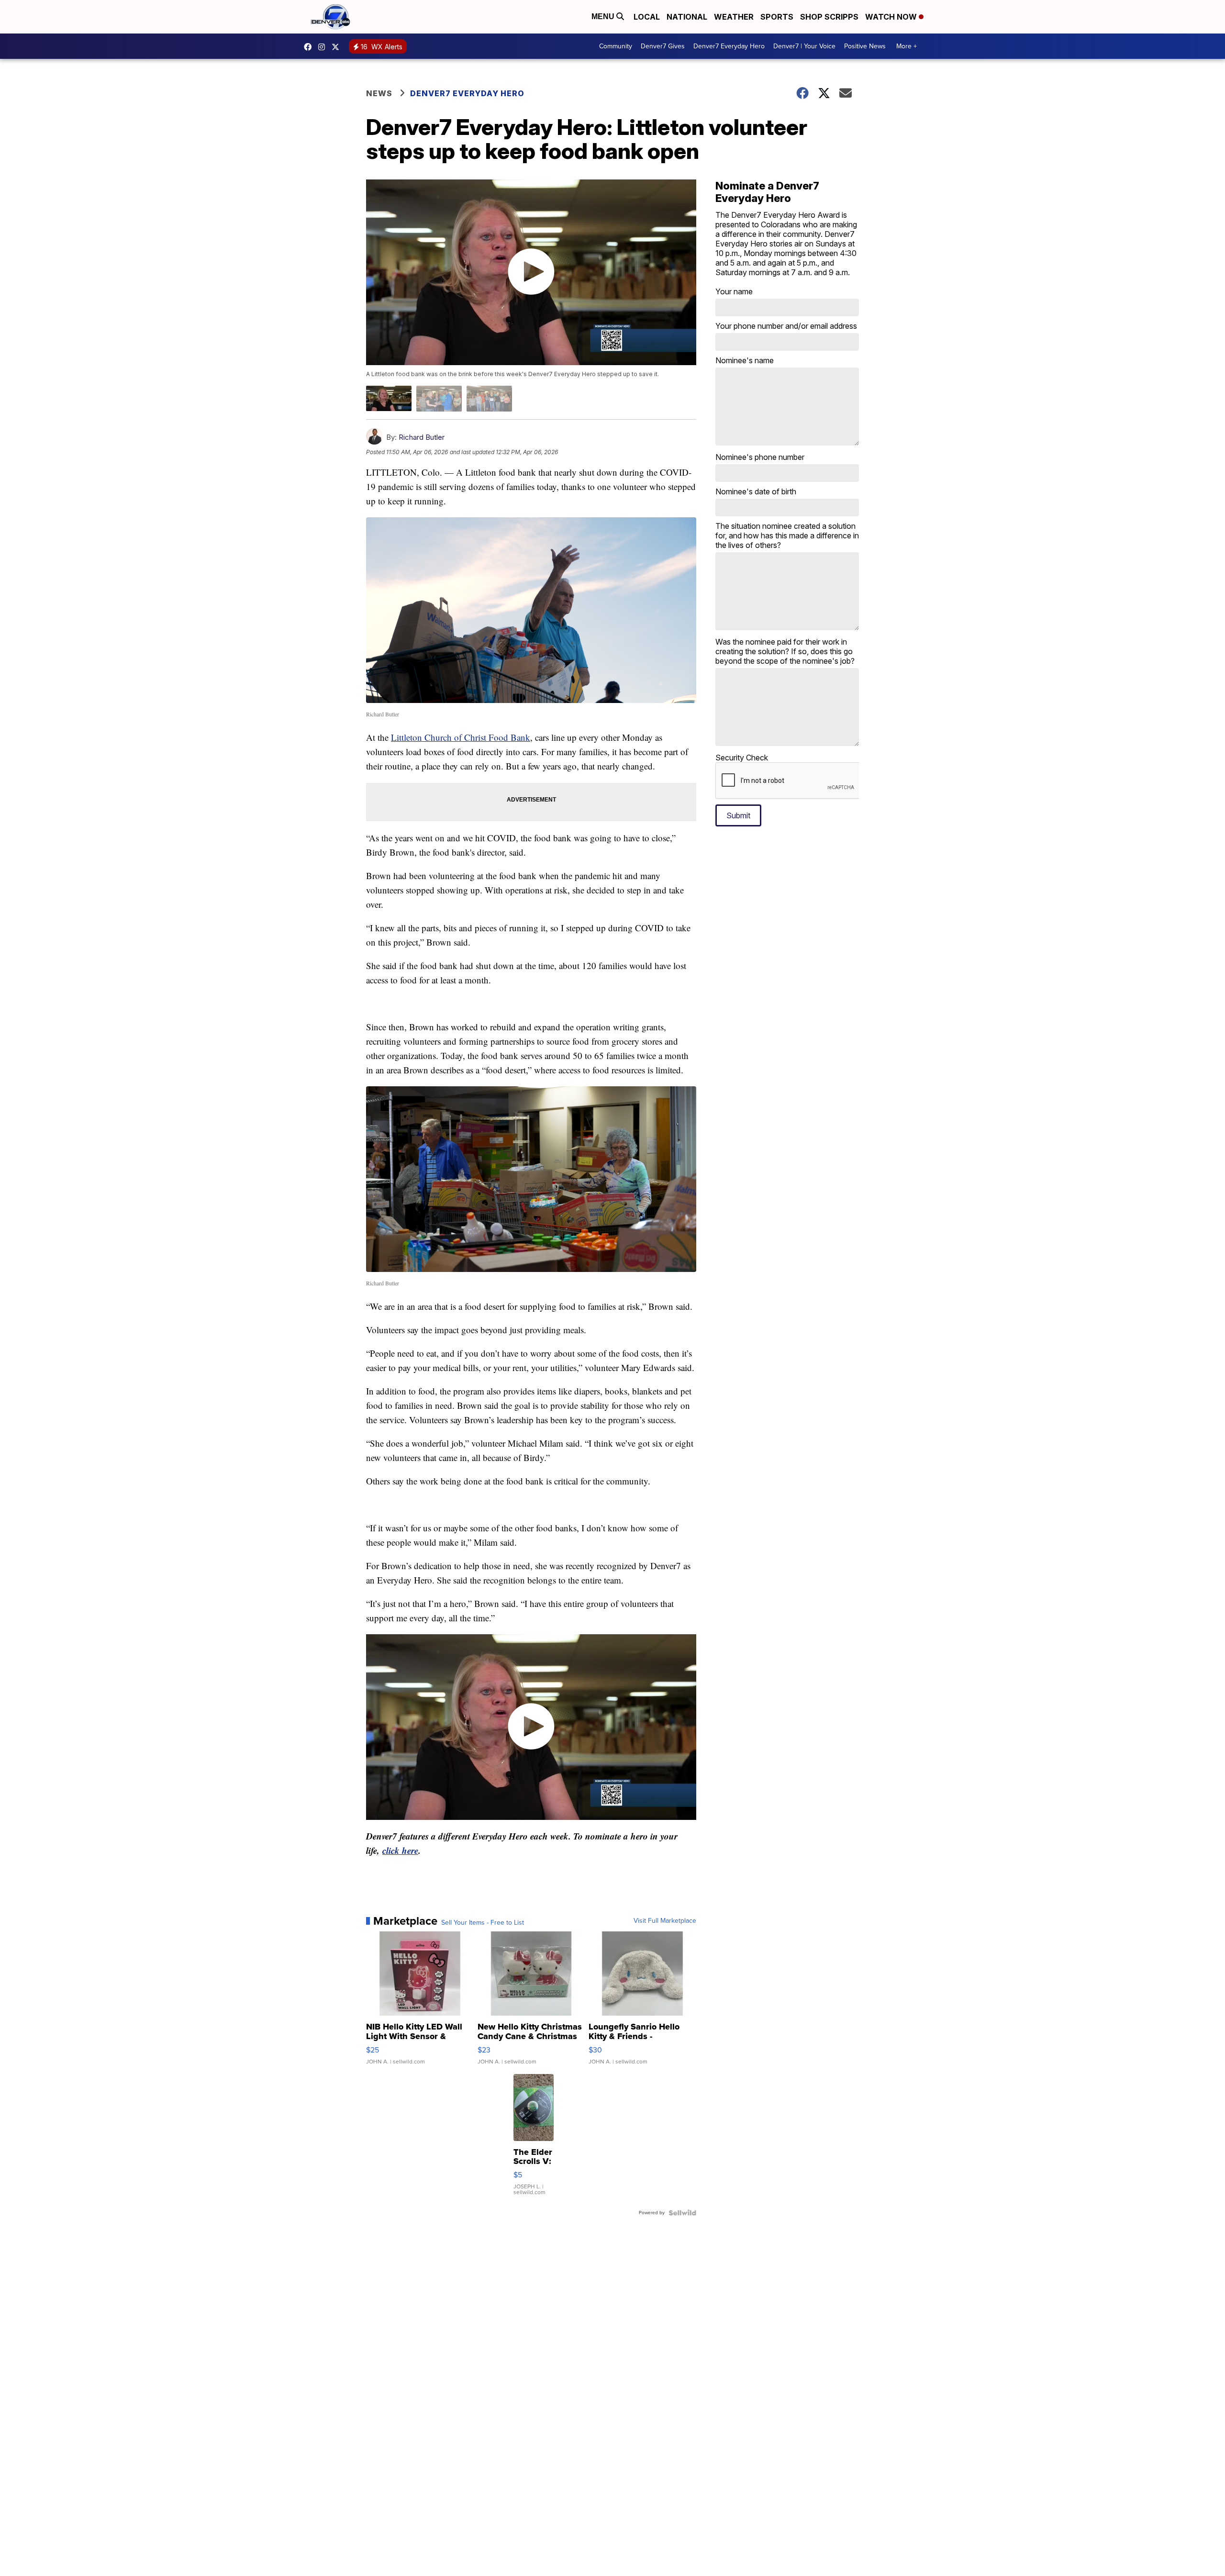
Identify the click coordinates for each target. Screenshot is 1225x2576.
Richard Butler (422, 437)
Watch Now (892, 17)
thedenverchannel (324, 47)
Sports (777, 17)
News (379, 93)
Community (616, 46)
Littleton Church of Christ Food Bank (461, 737)
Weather (734, 17)
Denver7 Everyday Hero (729, 46)
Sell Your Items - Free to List (483, 1923)
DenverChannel (338, 47)
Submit (738, 815)
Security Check (742, 758)
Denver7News (310, 47)
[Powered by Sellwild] (682, 2213)
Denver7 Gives (663, 46)
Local (647, 17)
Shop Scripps (829, 17)
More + (907, 46)
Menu (604, 17)
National (687, 17)
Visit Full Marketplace (665, 1921)
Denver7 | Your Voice (804, 46)
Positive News (865, 46)
